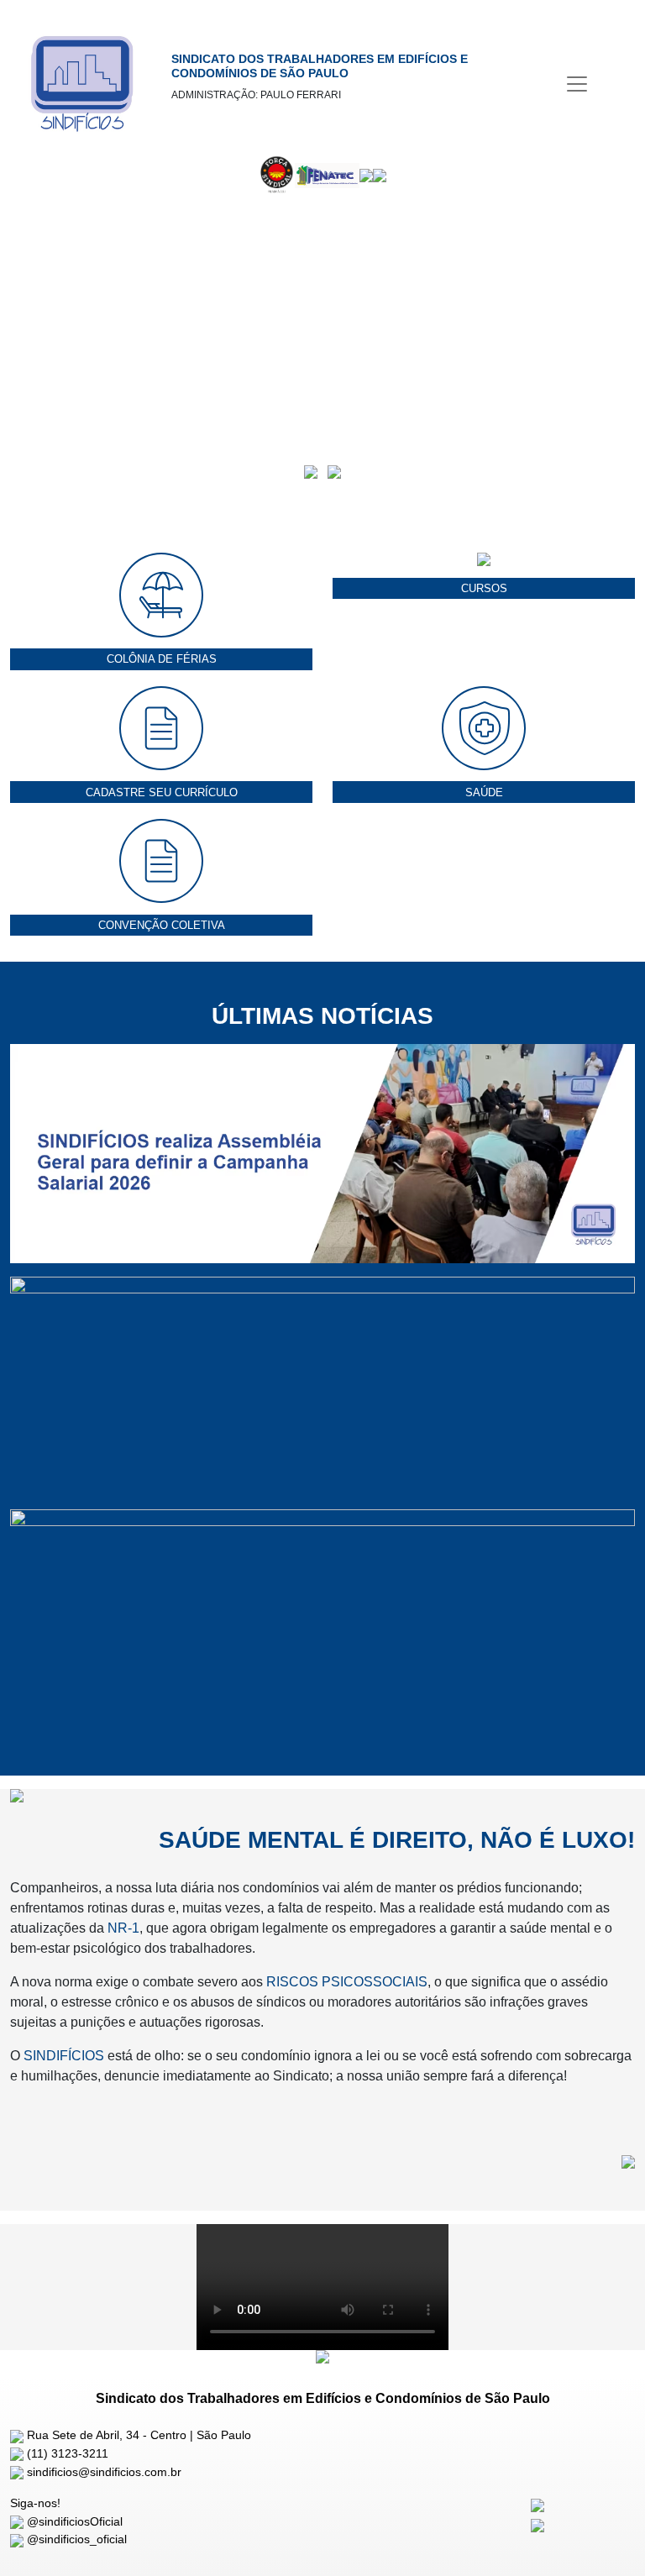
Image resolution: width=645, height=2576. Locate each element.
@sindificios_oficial (75, 2539)
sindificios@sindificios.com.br (102, 2472)
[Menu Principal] (577, 84)
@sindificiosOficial (73, 2521)
